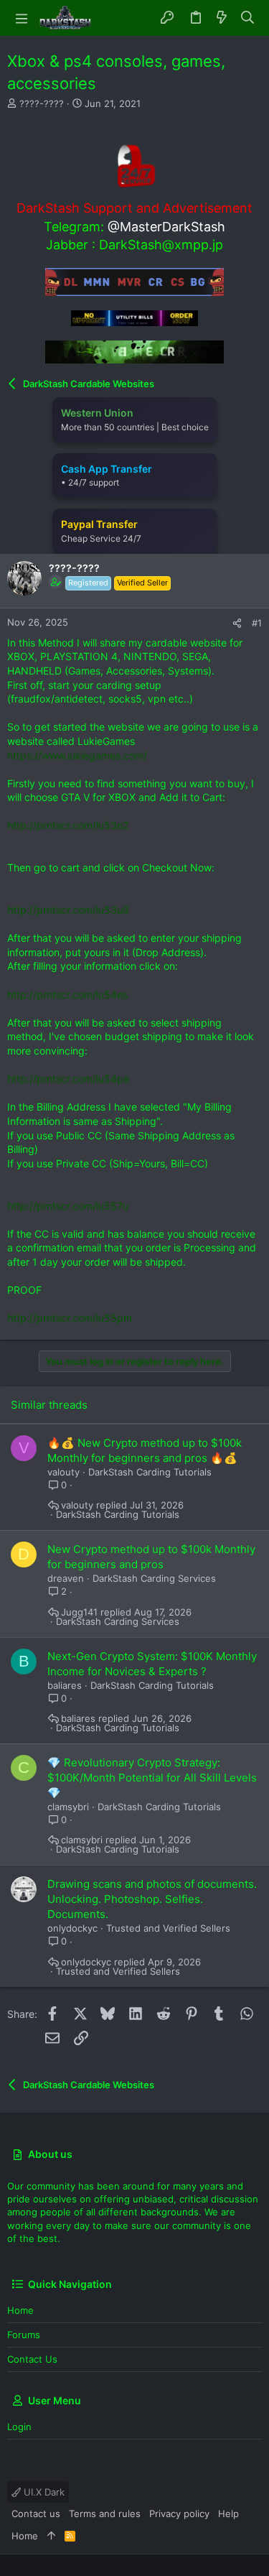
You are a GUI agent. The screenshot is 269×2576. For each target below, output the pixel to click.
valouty (63, 1472)
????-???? (42, 103)
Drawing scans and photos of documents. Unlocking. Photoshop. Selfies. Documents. (152, 1899)
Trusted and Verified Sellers (168, 1928)
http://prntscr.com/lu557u (68, 1206)
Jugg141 (79, 1612)
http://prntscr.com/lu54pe (68, 1079)
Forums (24, 2335)
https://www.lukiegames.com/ (77, 755)
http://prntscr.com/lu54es (67, 995)
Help (228, 2514)
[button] (22, 18)
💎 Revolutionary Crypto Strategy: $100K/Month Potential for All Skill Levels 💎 (152, 1778)
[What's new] (222, 18)
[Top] (51, 2536)
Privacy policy (179, 2514)
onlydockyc (72, 1928)
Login (19, 2427)
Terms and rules (105, 2514)
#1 (257, 623)
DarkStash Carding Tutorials (150, 1472)
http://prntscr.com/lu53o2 (68, 825)
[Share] (237, 623)
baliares (65, 1685)
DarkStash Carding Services (154, 1578)
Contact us (32, 2359)
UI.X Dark (43, 2492)
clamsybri (68, 1807)
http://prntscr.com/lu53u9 (68, 910)
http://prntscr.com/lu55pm (70, 1318)
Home (20, 2310)
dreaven (66, 1578)
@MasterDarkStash (166, 227)
